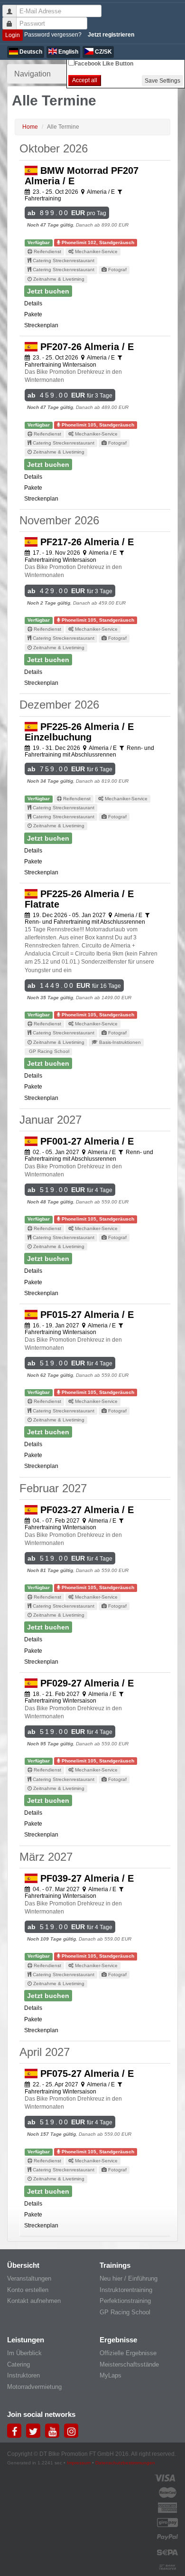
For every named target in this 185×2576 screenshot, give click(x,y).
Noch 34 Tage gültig (50, 781)
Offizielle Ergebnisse (128, 2353)
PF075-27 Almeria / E (86, 2074)
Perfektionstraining (125, 2301)
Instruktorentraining (126, 2290)
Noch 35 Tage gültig (50, 998)
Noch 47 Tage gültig (50, 225)
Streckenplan (41, 325)
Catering (18, 2364)
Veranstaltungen (29, 2278)
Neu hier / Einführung (129, 2278)
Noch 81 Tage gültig (50, 1570)
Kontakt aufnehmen (34, 2301)
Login (13, 35)
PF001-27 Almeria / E (86, 1141)
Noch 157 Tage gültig (51, 2134)
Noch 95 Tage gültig (50, 1744)
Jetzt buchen (48, 291)
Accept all (85, 80)
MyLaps (111, 2375)
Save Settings (162, 81)
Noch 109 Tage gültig (51, 1939)
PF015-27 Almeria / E (86, 1315)
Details (33, 303)
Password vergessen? (53, 35)
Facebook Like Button (104, 64)
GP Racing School (125, 2312)
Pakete (33, 314)
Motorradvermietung (34, 2387)
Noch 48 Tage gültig (50, 1202)
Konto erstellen (28, 2290)
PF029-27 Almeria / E (86, 1683)
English (68, 52)
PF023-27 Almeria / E (86, 1510)
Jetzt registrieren (111, 35)
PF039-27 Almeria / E (86, 1878)
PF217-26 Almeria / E (86, 542)
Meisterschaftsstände (129, 2364)
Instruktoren (23, 2375)
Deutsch (30, 52)
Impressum (79, 2463)
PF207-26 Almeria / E (86, 347)
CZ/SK (103, 52)
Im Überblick (24, 2353)
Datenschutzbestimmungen (125, 2463)
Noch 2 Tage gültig (49, 603)
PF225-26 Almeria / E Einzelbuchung (79, 732)
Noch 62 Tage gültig (50, 1375)
